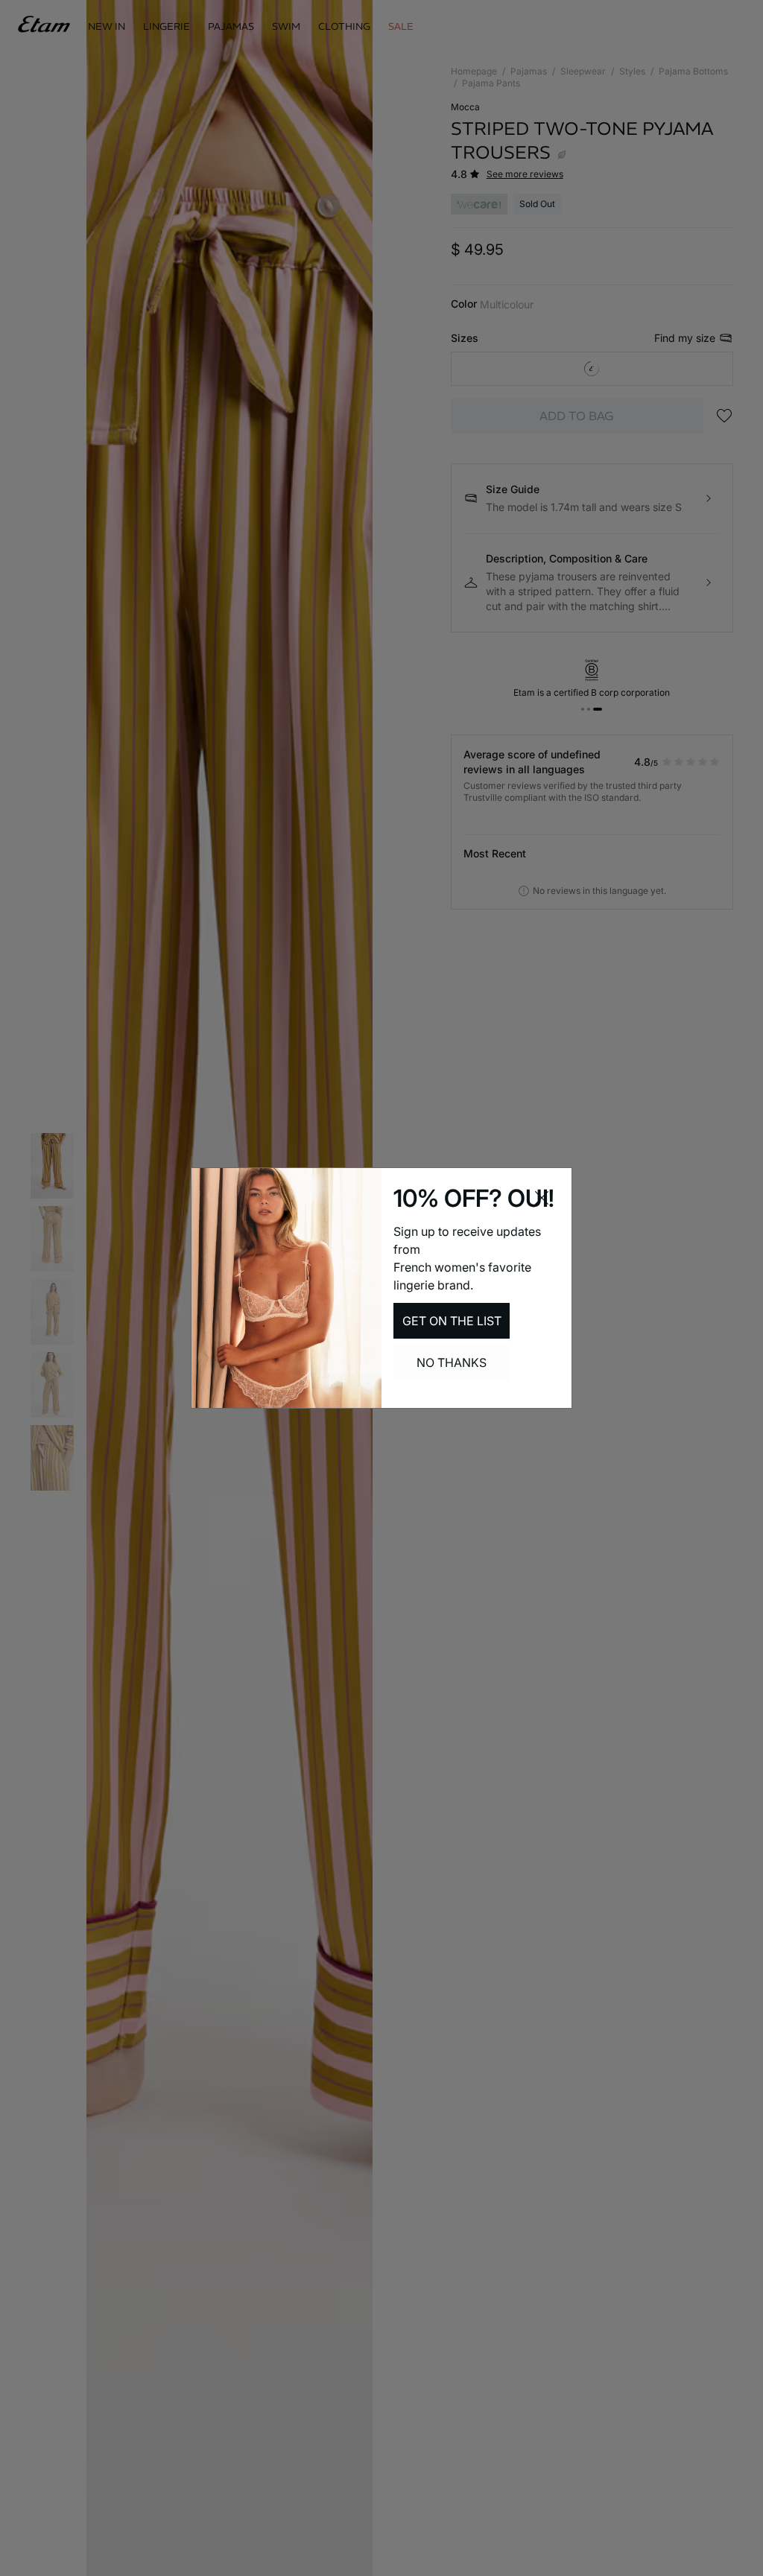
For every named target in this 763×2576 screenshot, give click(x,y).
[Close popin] (542, 1198)
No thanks (452, 1362)
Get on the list (452, 1321)
